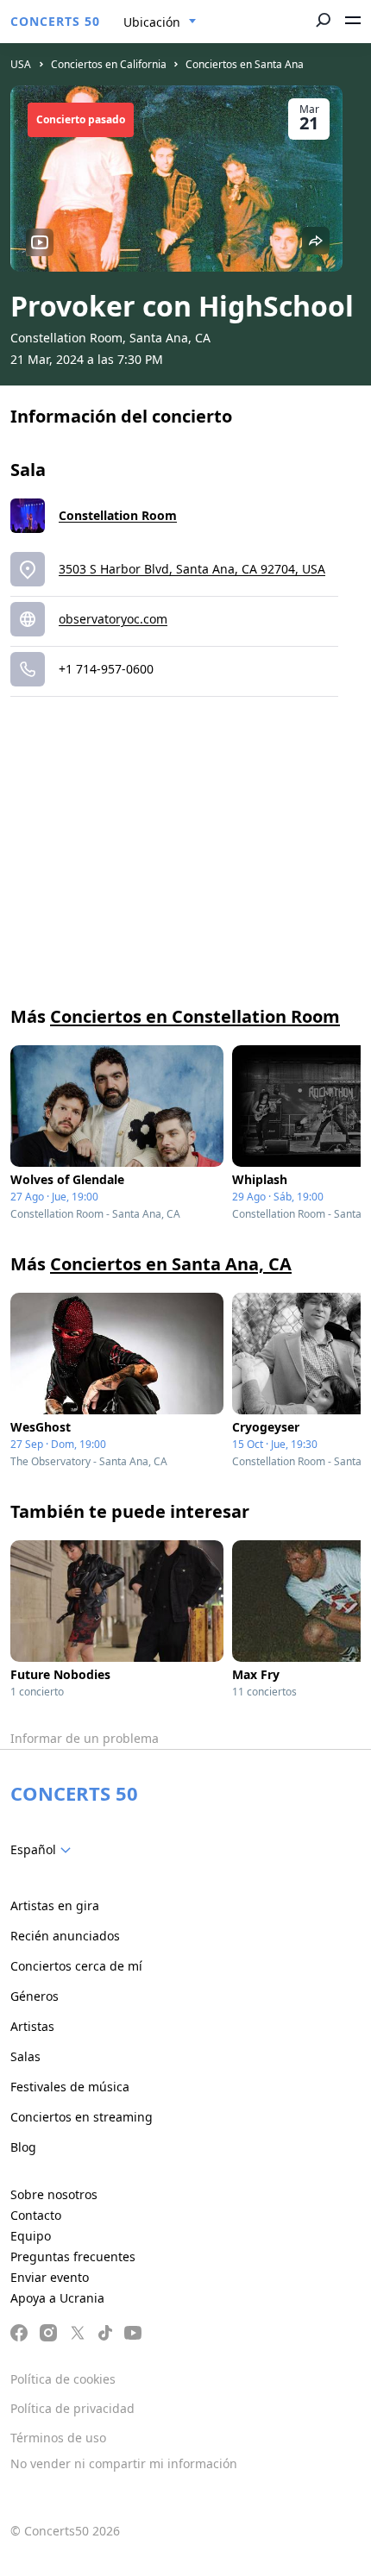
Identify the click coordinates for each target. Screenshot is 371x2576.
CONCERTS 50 (55, 21)
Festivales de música (70, 2087)
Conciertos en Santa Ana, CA (171, 1264)
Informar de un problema (85, 1738)
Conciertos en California (109, 64)
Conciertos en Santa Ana (245, 64)
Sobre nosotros (54, 2194)
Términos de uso (58, 2438)
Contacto (36, 2215)
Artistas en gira (55, 1905)
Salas (25, 2056)
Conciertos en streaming (82, 2117)
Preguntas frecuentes (73, 2256)
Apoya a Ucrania (57, 2298)
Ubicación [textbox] (152, 22)
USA (21, 64)
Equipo (31, 2236)
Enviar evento (50, 2277)
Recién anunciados (65, 1936)
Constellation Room (118, 515)
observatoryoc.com (113, 619)
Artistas (32, 2026)
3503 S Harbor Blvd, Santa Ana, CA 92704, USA (192, 569)
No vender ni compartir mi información (124, 2463)
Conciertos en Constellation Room (195, 1016)
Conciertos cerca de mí (76, 1966)
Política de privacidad (72, 2408)
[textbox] (44, 1850)
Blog (23, 2147)
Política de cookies (63, 2379)
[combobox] (160, 22)
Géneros (35, 1996)
